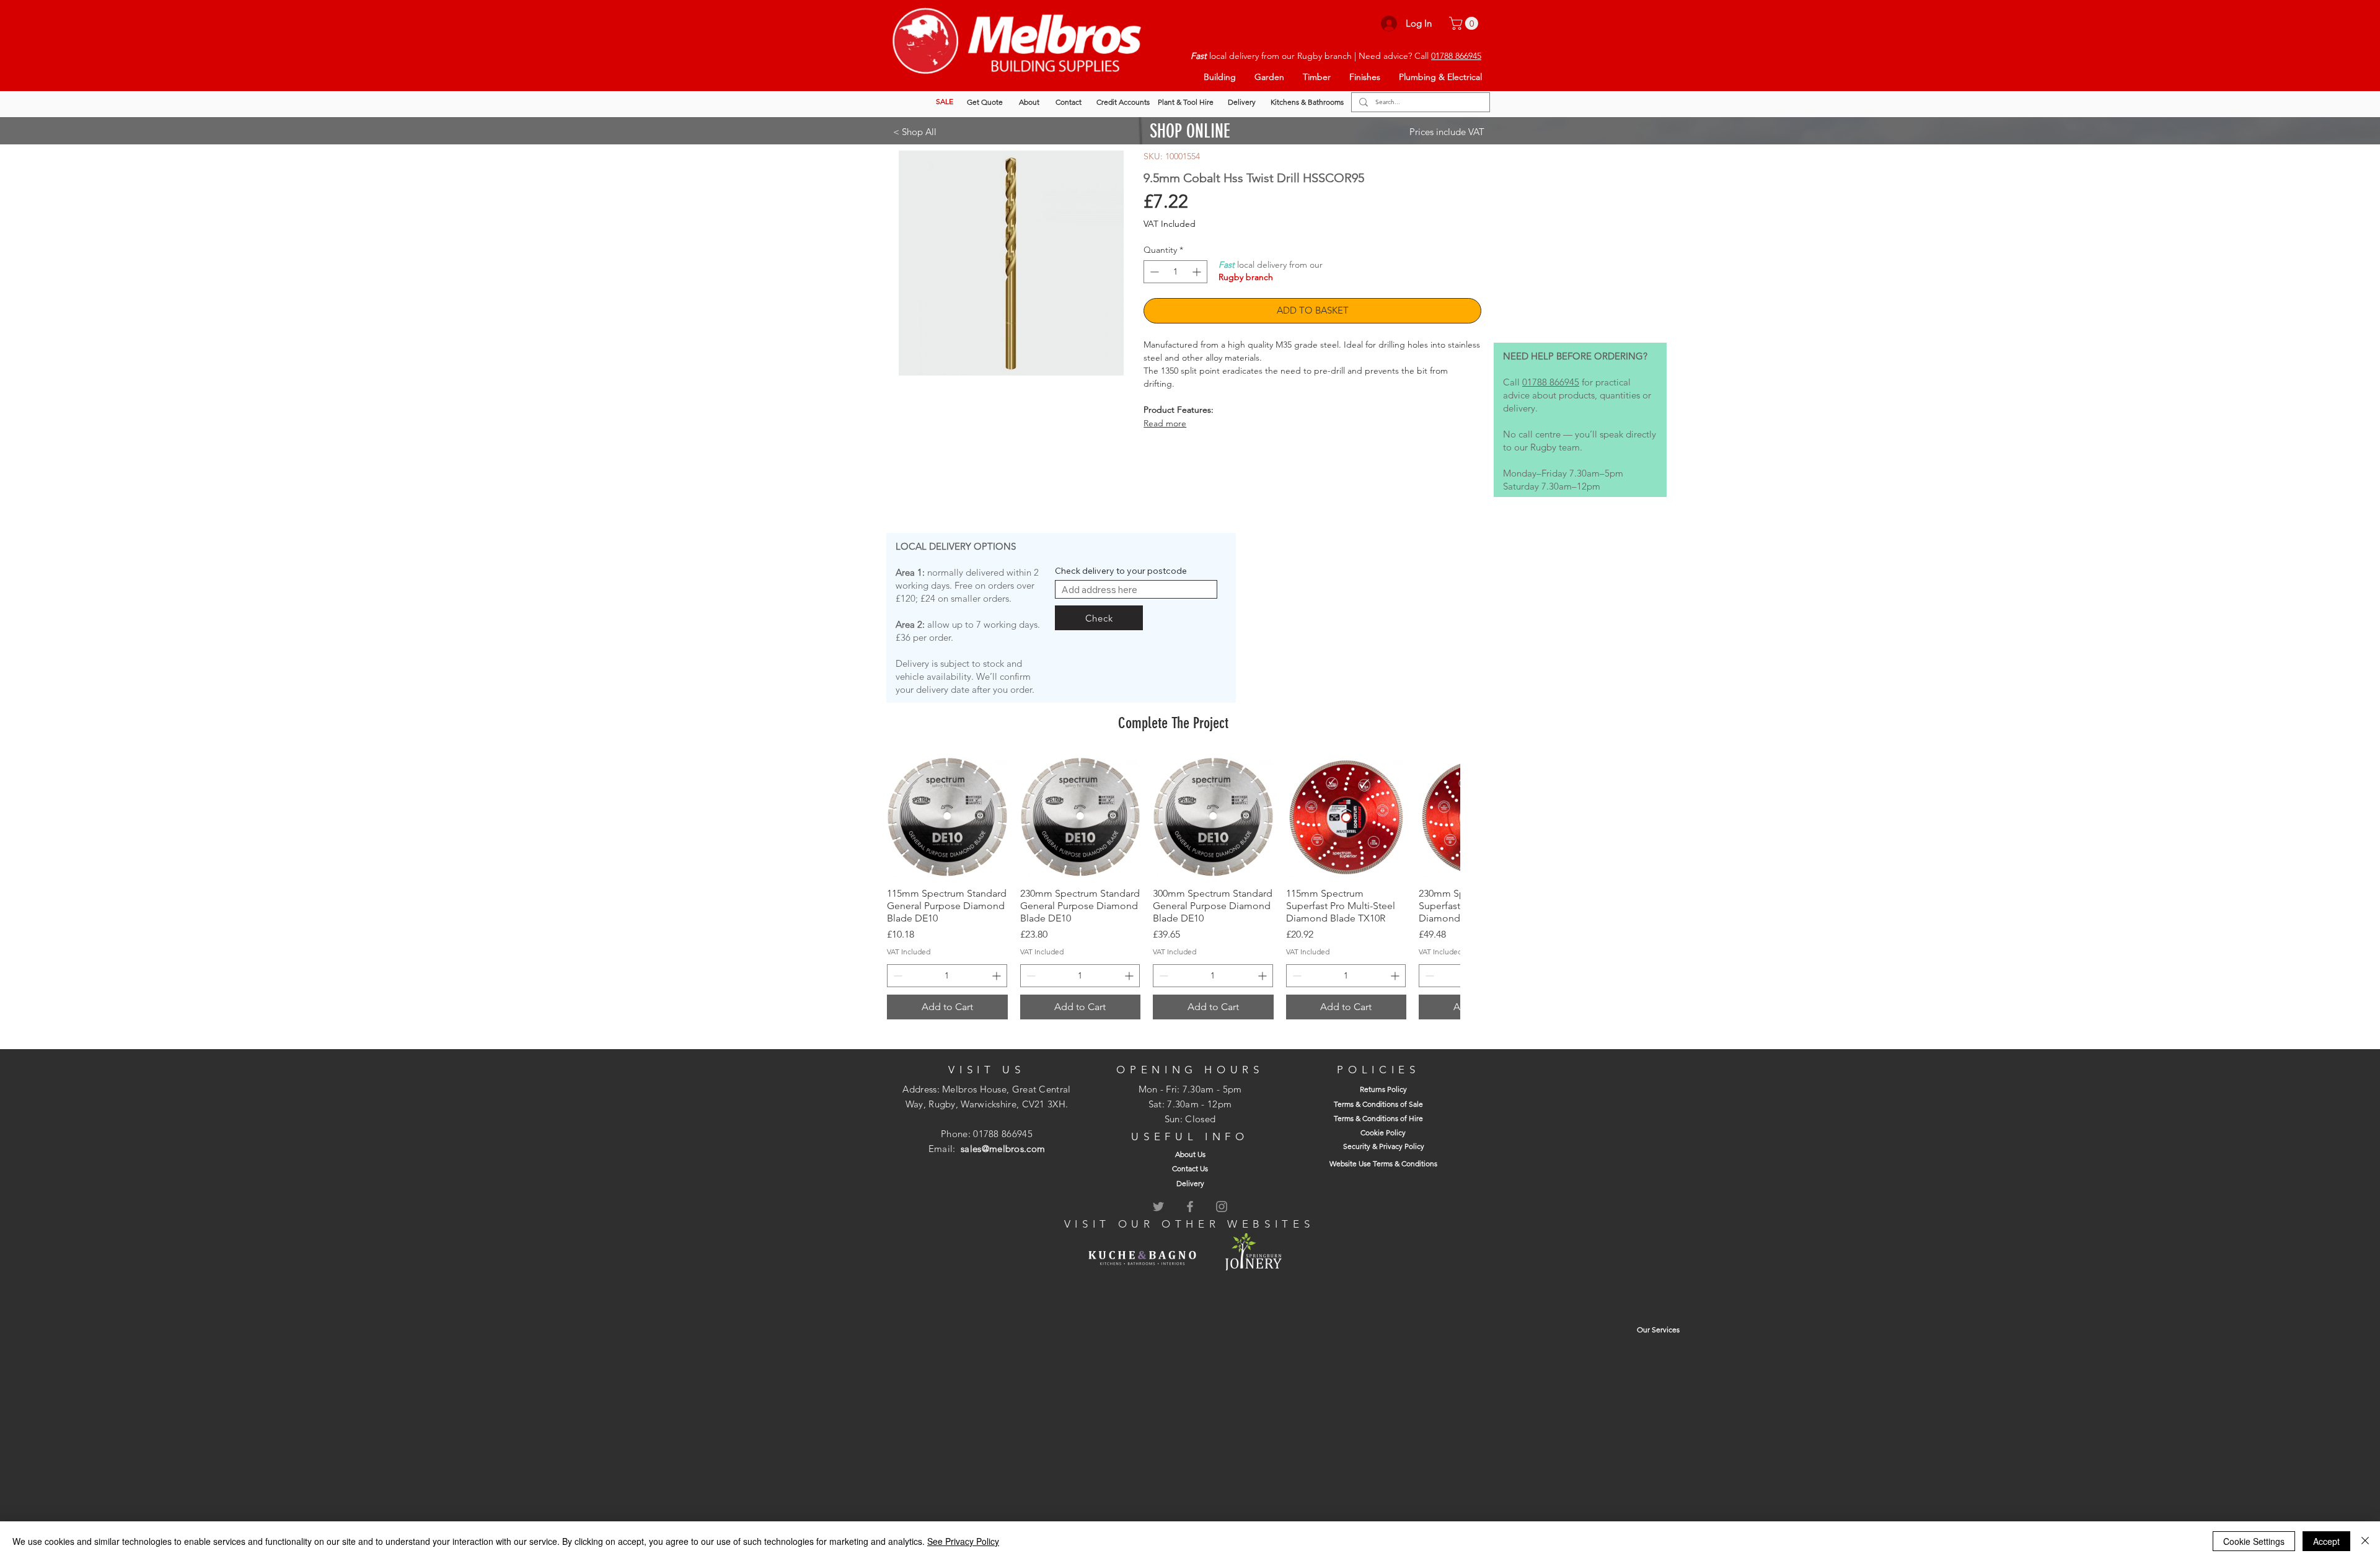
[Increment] (1198, 272)
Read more (1165, 423)
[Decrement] (1153, 272)
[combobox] (1136, 589)
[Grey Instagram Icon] (1222, 1207)
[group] (1173, 888)
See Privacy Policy (963, 1541)
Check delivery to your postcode (1121, 571)
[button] (1465, 23)
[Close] (2365, 1541)
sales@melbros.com (1003, 1149)
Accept (2326, 1541)
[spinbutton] (1175, 272)
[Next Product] (1443, 817)
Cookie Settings (2254, 1541)
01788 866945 (1456, 56)
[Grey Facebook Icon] (1190, 1207)
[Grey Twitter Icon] (1158, 1207)
